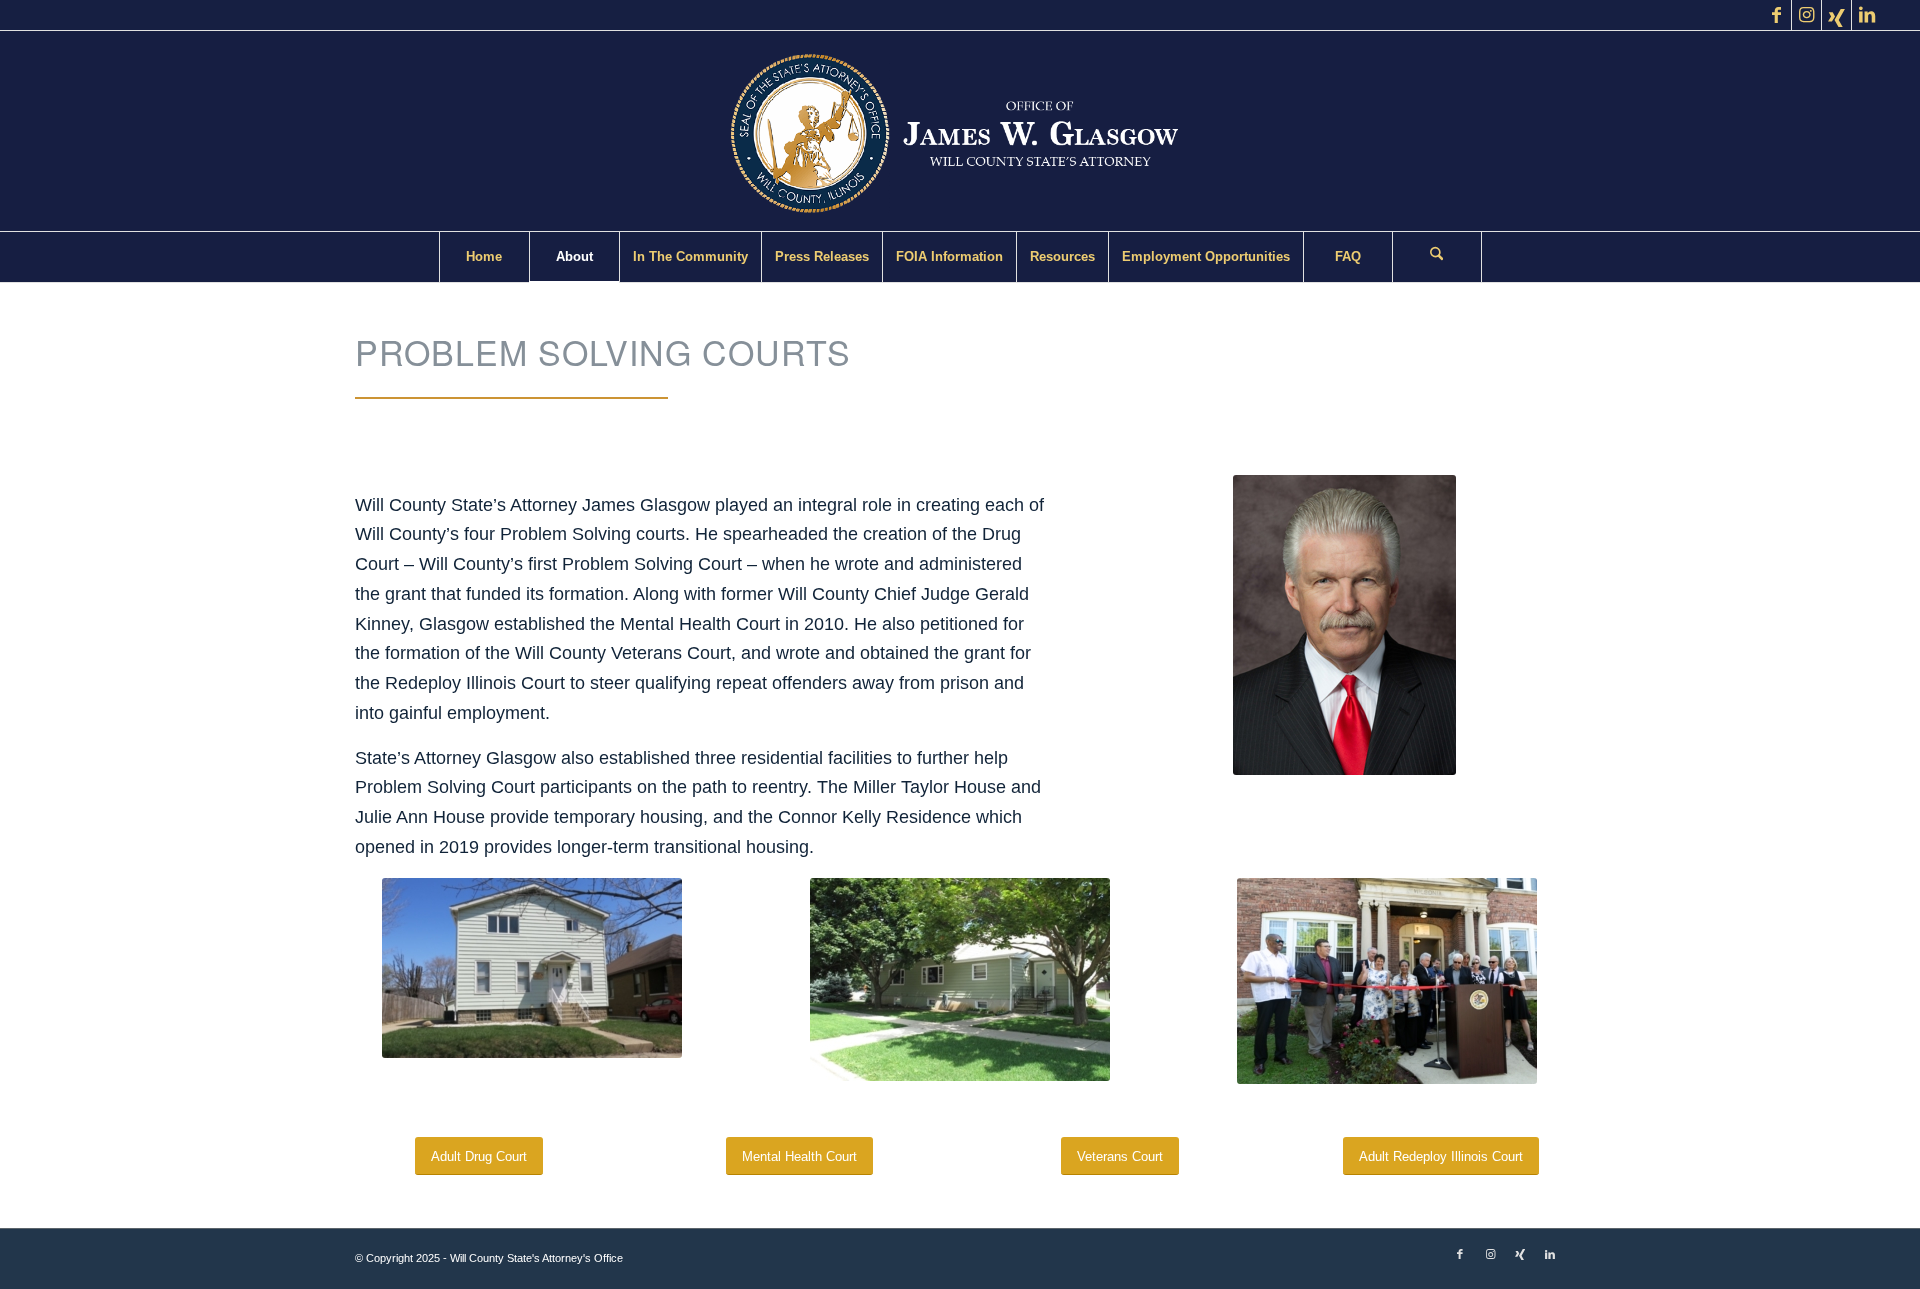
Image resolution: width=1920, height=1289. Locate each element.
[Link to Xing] (1836, 15)
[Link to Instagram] (1806, 15)
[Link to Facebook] (1776, 15)
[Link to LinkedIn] (1867, 15)
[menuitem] (484, 257)
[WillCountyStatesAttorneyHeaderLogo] (960, 131)
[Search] (1437, 257)
